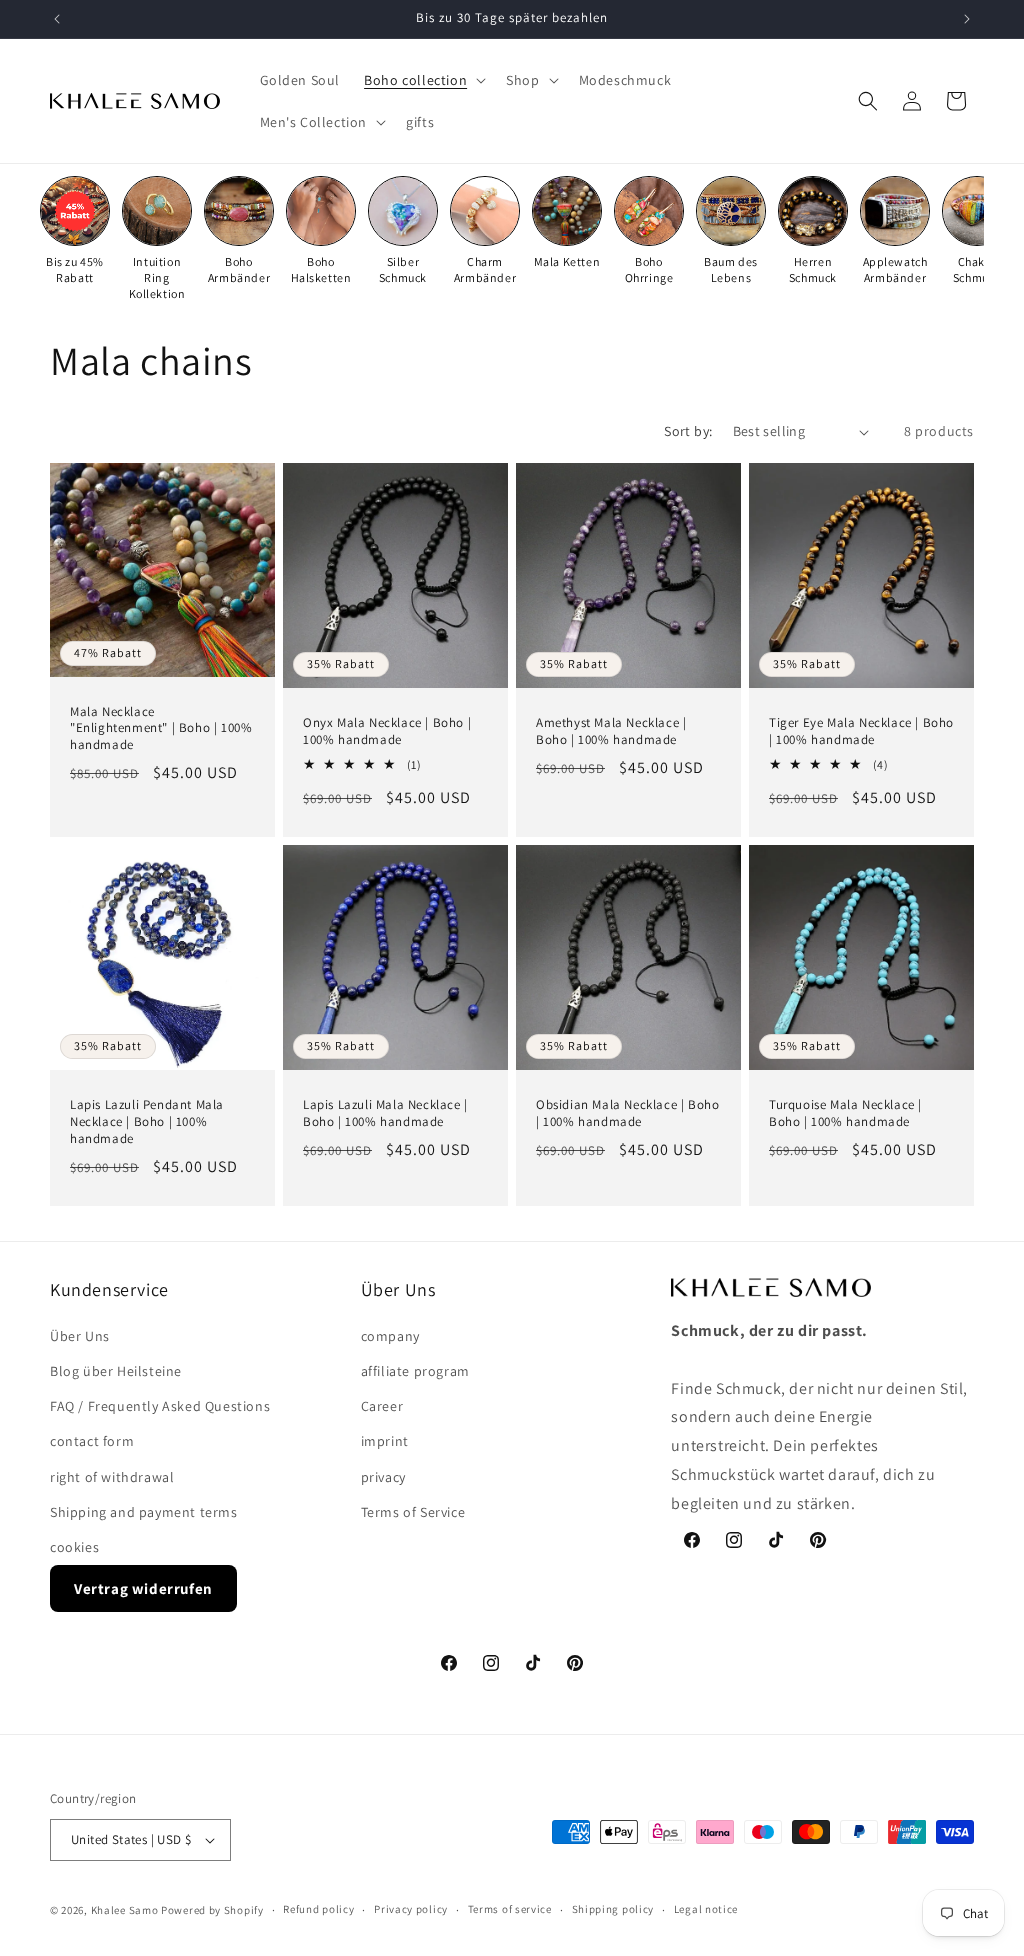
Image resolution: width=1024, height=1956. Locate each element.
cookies (74, 1547)
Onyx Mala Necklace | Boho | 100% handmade (387, 731)
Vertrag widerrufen (143, 1588)
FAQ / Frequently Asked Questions (160, 1406)
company (390, 1336)
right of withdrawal (112, 1477)
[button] (423, 80)
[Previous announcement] (57, 19)
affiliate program (415, 1371)
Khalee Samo (125, 1910)
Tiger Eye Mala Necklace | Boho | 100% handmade (861, 731)
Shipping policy (613, 1909)
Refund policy (318, 1909)
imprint (385, 1441)
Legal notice (706, 1909)
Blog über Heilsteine (116, 1371)
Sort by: (688, 431)
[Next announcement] (967, 19)
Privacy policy (411, 1909)
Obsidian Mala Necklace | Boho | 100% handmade (627, 1113)
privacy (383, 1477)
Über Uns (80, 1336)
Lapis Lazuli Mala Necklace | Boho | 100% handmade (385, 1113)
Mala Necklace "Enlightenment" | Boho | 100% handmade (161, 729)
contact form (92, 1441)
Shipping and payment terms (144, 1512)
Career (382, 1406)
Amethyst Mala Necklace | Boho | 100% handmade (611, 731)
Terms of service (510, 1909)
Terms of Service (413, 1512)
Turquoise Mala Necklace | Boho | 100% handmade (845, 1113)
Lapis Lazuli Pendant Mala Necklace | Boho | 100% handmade (147, 1122)
